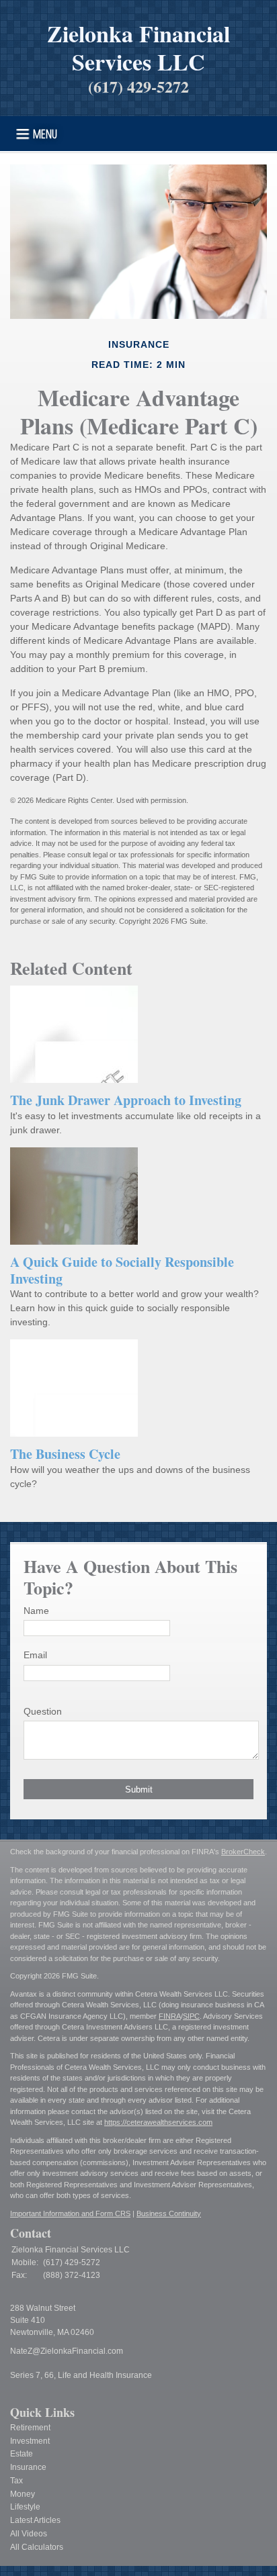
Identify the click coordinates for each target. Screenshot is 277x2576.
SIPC (191, 2016)
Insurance (28, 2467)
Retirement (30, 2428)
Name (36, 1611)
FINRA (170, 2016)
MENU (45, 133)
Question (43, 1711)
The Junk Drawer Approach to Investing (126, 1100)
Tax (16, 2481)
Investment (30, 2441)
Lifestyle (25, 2507)
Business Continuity (169, 2213)
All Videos (29, 2534)
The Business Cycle (65, 1454)
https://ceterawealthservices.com (158, 2122)
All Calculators (37, 2547)
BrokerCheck (243, 1852)
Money (23, 2494)
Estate (22, 2454)
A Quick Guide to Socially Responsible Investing (122, 1270)
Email (35, 1655)
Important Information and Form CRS (70, 2213)
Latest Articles (35, 2520)
